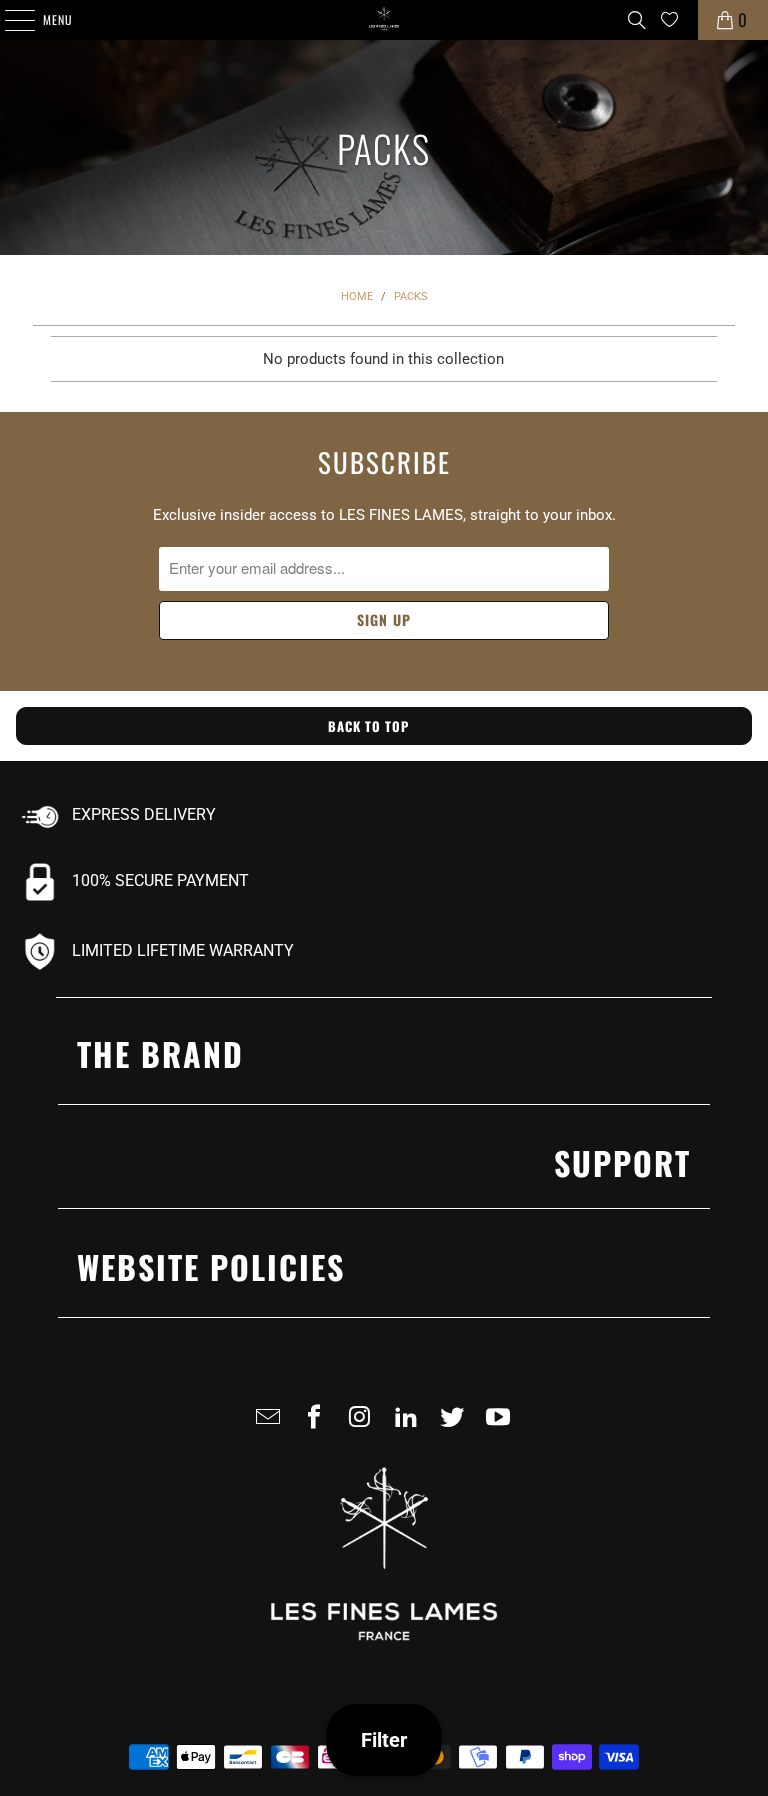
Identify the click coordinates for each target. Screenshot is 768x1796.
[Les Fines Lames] (384, 20)
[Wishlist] (669, 19)
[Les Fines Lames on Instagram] (364, 1425)
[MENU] (9, 20)
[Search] (637, 20)
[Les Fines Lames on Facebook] (318, 1425)
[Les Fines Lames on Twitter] (456, 1425)
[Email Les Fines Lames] (272, 1425)
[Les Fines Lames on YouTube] (502, 1425)
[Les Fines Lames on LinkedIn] (410, 1425)
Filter (384, 1740)
